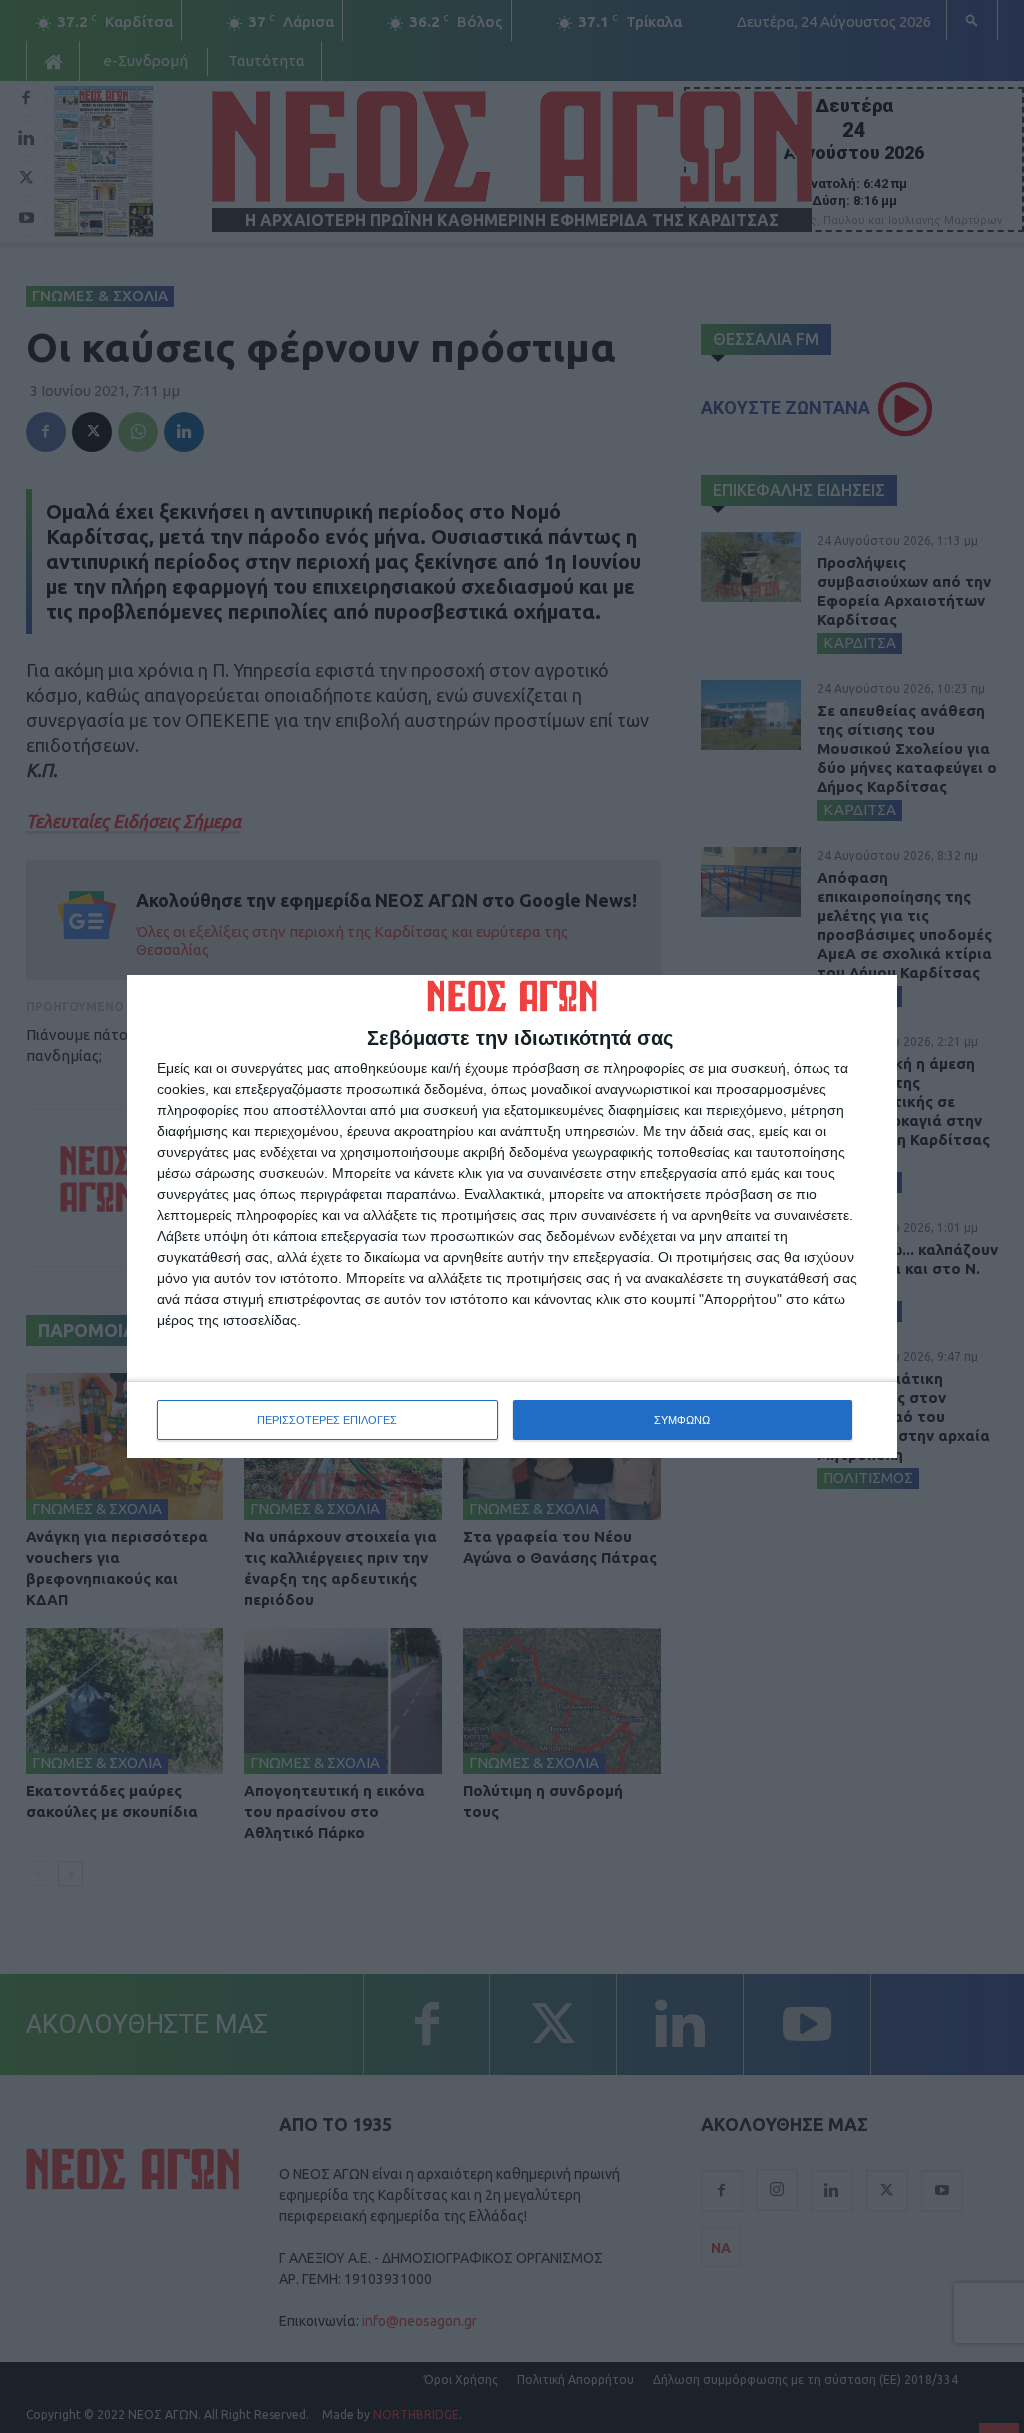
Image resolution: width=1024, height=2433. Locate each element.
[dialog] (512, 1217)
